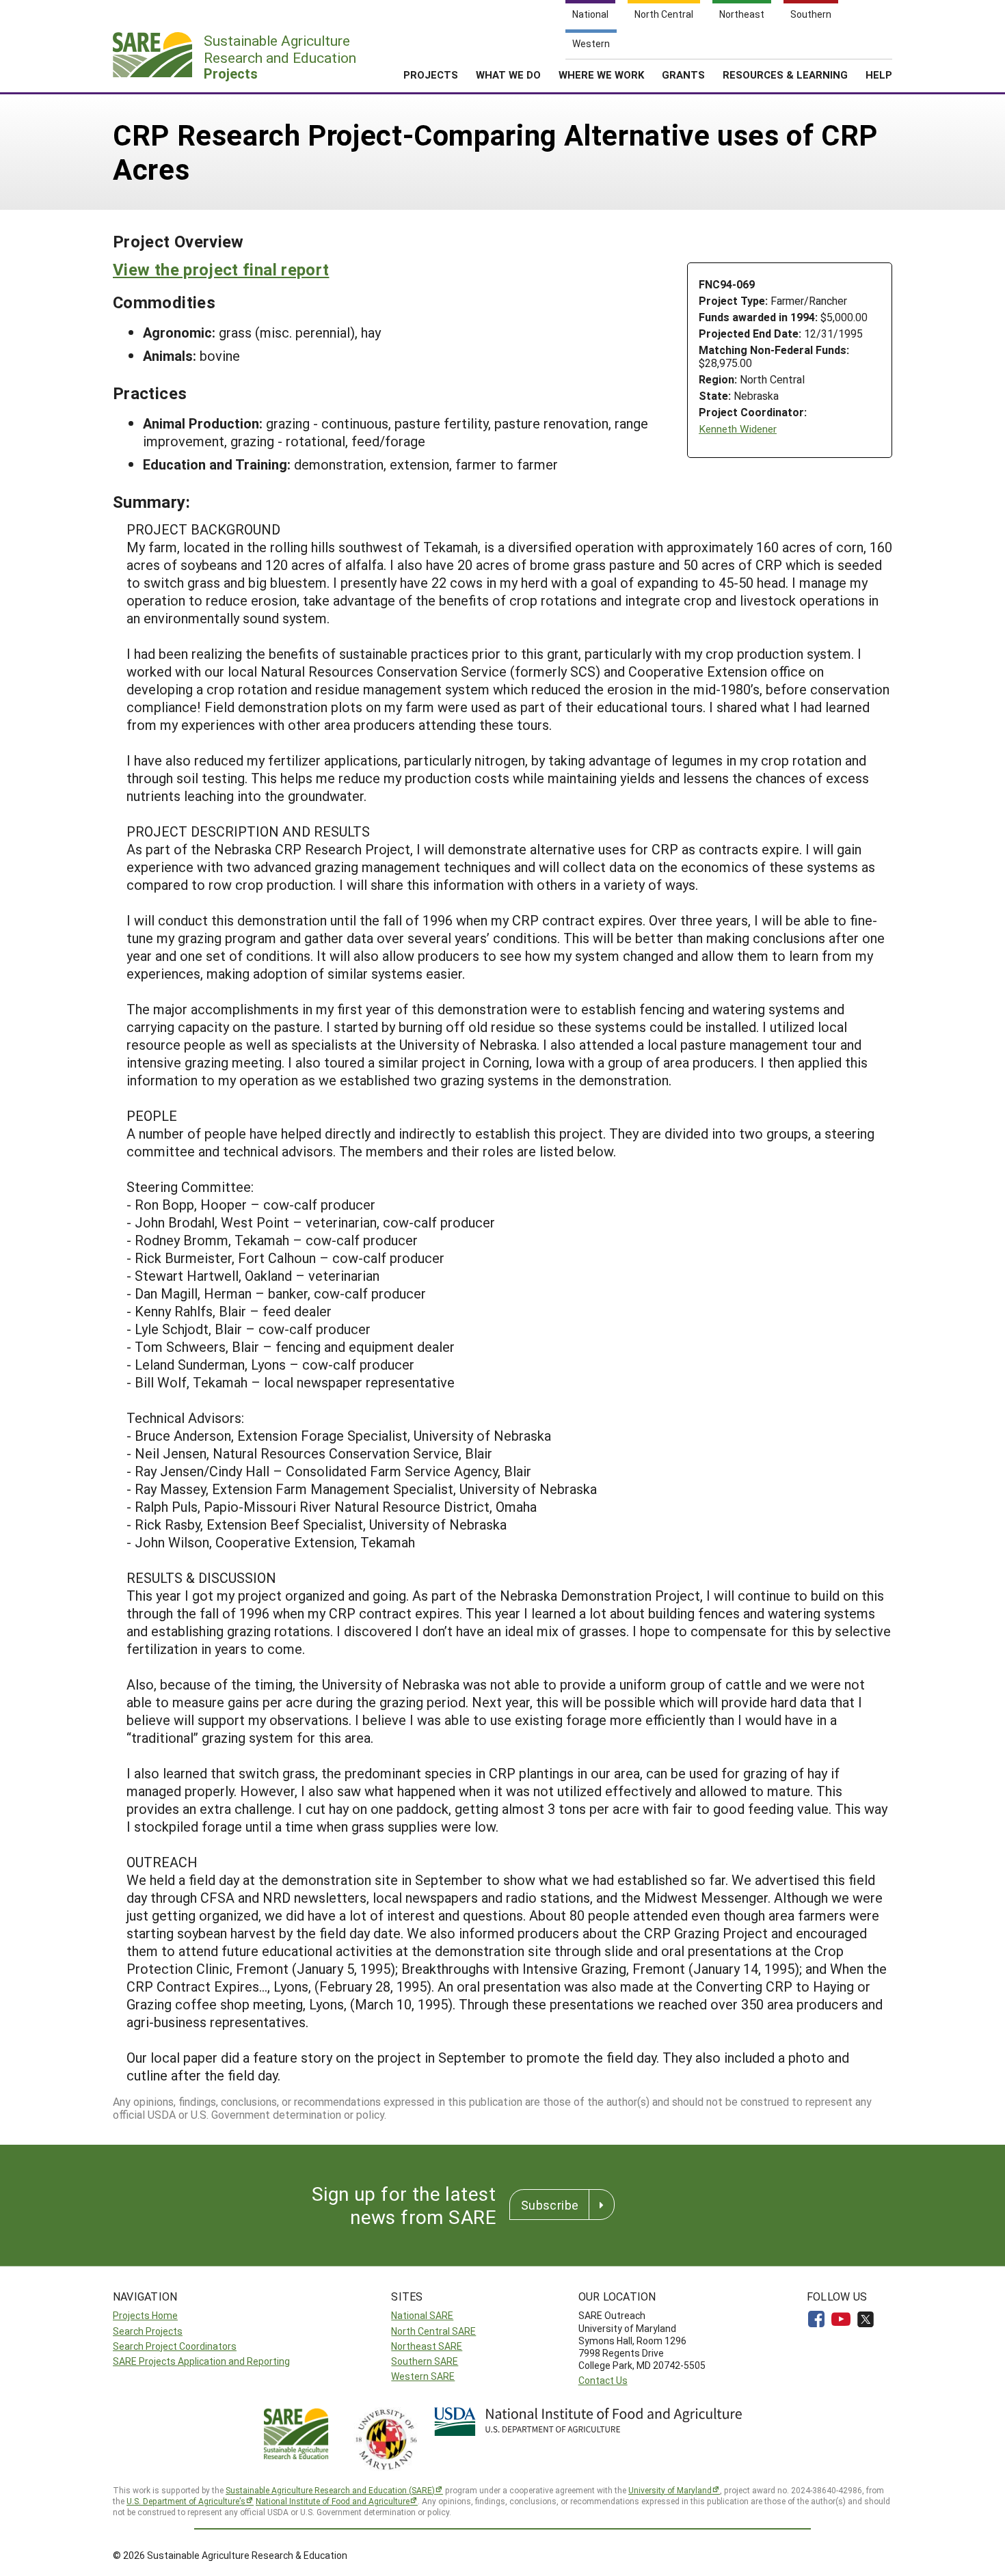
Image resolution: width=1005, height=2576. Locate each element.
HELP (879, 74)
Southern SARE (425, 2361)
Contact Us (603, 2380)
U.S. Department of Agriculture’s (186, 2501)
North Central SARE (433, 2331)
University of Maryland (670, 2490)
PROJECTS (431, 74)
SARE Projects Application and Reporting (201, 2361)
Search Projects (148, 2331)
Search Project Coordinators (175, 2346)
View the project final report (221, 269)
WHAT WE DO (508, 74)
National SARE (422, 2315)
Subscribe (550, 2205)
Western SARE (423, 2376)
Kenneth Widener (738, 429)
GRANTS (683, 74)
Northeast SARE (427, 2346)
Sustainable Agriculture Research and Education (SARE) (330, 2490)
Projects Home (145, 2315)
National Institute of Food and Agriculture (333, 2501)
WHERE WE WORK (601, 74)
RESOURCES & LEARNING (785, 74)
